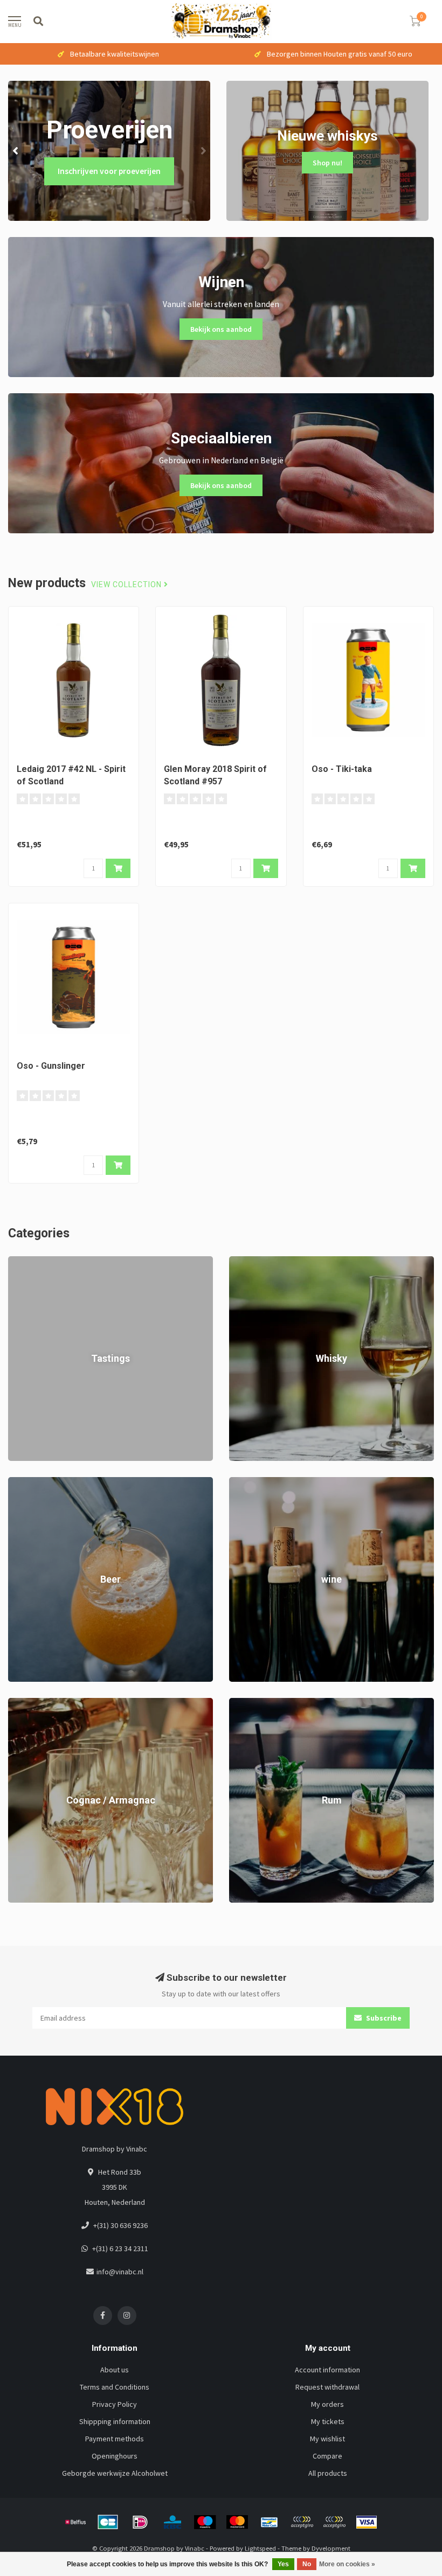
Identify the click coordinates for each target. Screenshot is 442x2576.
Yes (283, 2564)
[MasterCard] (237, 2522)
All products (328, 2473)
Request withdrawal (327, 2387)
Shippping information (115, 2421)
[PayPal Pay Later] (334, 2522)
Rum (236, 1703)
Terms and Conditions (115, 2387)
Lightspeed (260, 2548)
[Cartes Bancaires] (108, 2522)
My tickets (328, 2421)
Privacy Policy (115, 2404)
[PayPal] (302, 2522)
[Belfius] (75, 2522)
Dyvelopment (331, 2548)
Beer (16, 1482)
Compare (327, 2456)
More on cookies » (347, 2564)
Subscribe (383, 2018)
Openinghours (115, 2456)
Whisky (240, 1262)
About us (115, 2370)
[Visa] (367, 2522)
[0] (415, 23)
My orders (327, 2404)
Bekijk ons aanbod (221, 329)
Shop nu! (327, 163)
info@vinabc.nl (120, 2272)
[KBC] (172, 2522)
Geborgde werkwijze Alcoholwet (115, 2473)
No (307, 2564)
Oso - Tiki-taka (342, 769)
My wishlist (327, 2439)
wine (237, 1482)
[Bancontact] (270, 2522)
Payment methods (115, 2439)
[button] (16, 151)
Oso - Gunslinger (51, 1066)
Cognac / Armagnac (39, 1703)
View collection (127, 585)
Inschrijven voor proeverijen (109, 171)
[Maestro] (205, 2522)
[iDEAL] (140, 2522)
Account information (327, 2370)
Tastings (22, 1262)
